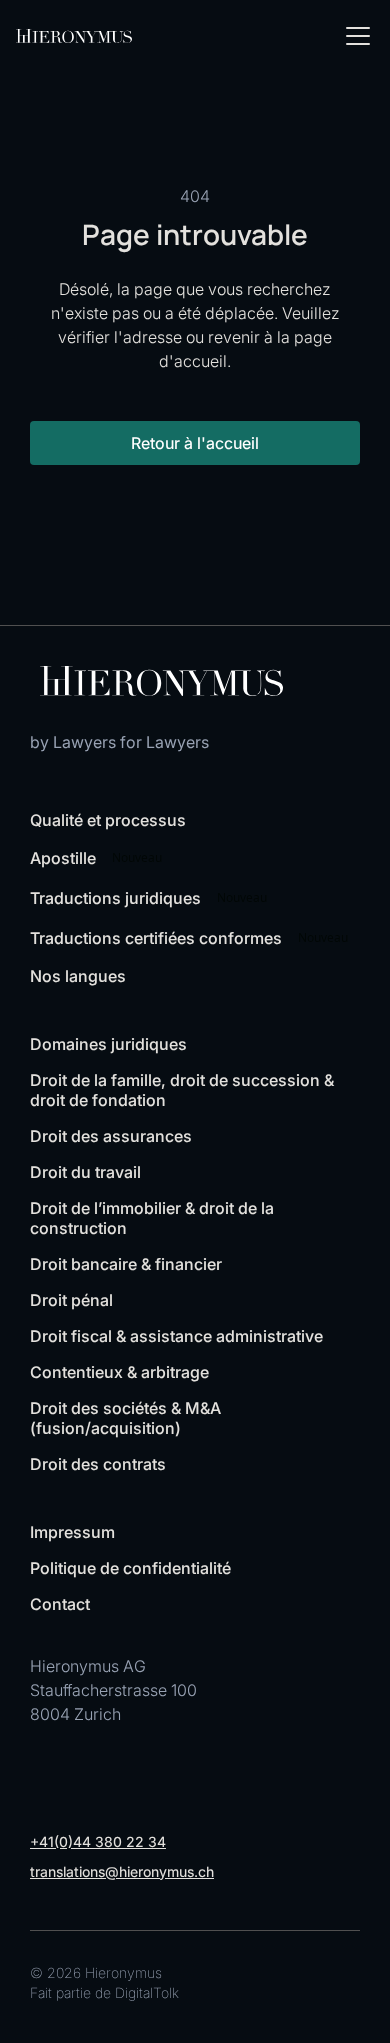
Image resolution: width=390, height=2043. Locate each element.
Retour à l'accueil (195, 443)
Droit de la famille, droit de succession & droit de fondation (182, 1090)
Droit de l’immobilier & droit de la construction (152, 1218)
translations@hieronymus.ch (122, 1871)
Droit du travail (85, 1172)
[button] (354, 36)
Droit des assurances (111, 1136)
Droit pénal (71, 1300)
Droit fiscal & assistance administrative (176, 1336)
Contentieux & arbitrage (119, 1372)
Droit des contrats (98, 1464)
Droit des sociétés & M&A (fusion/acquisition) (125, 1418)
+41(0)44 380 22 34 (98, 1841)
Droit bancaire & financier (126, 1264)
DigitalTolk (147, 1992)
